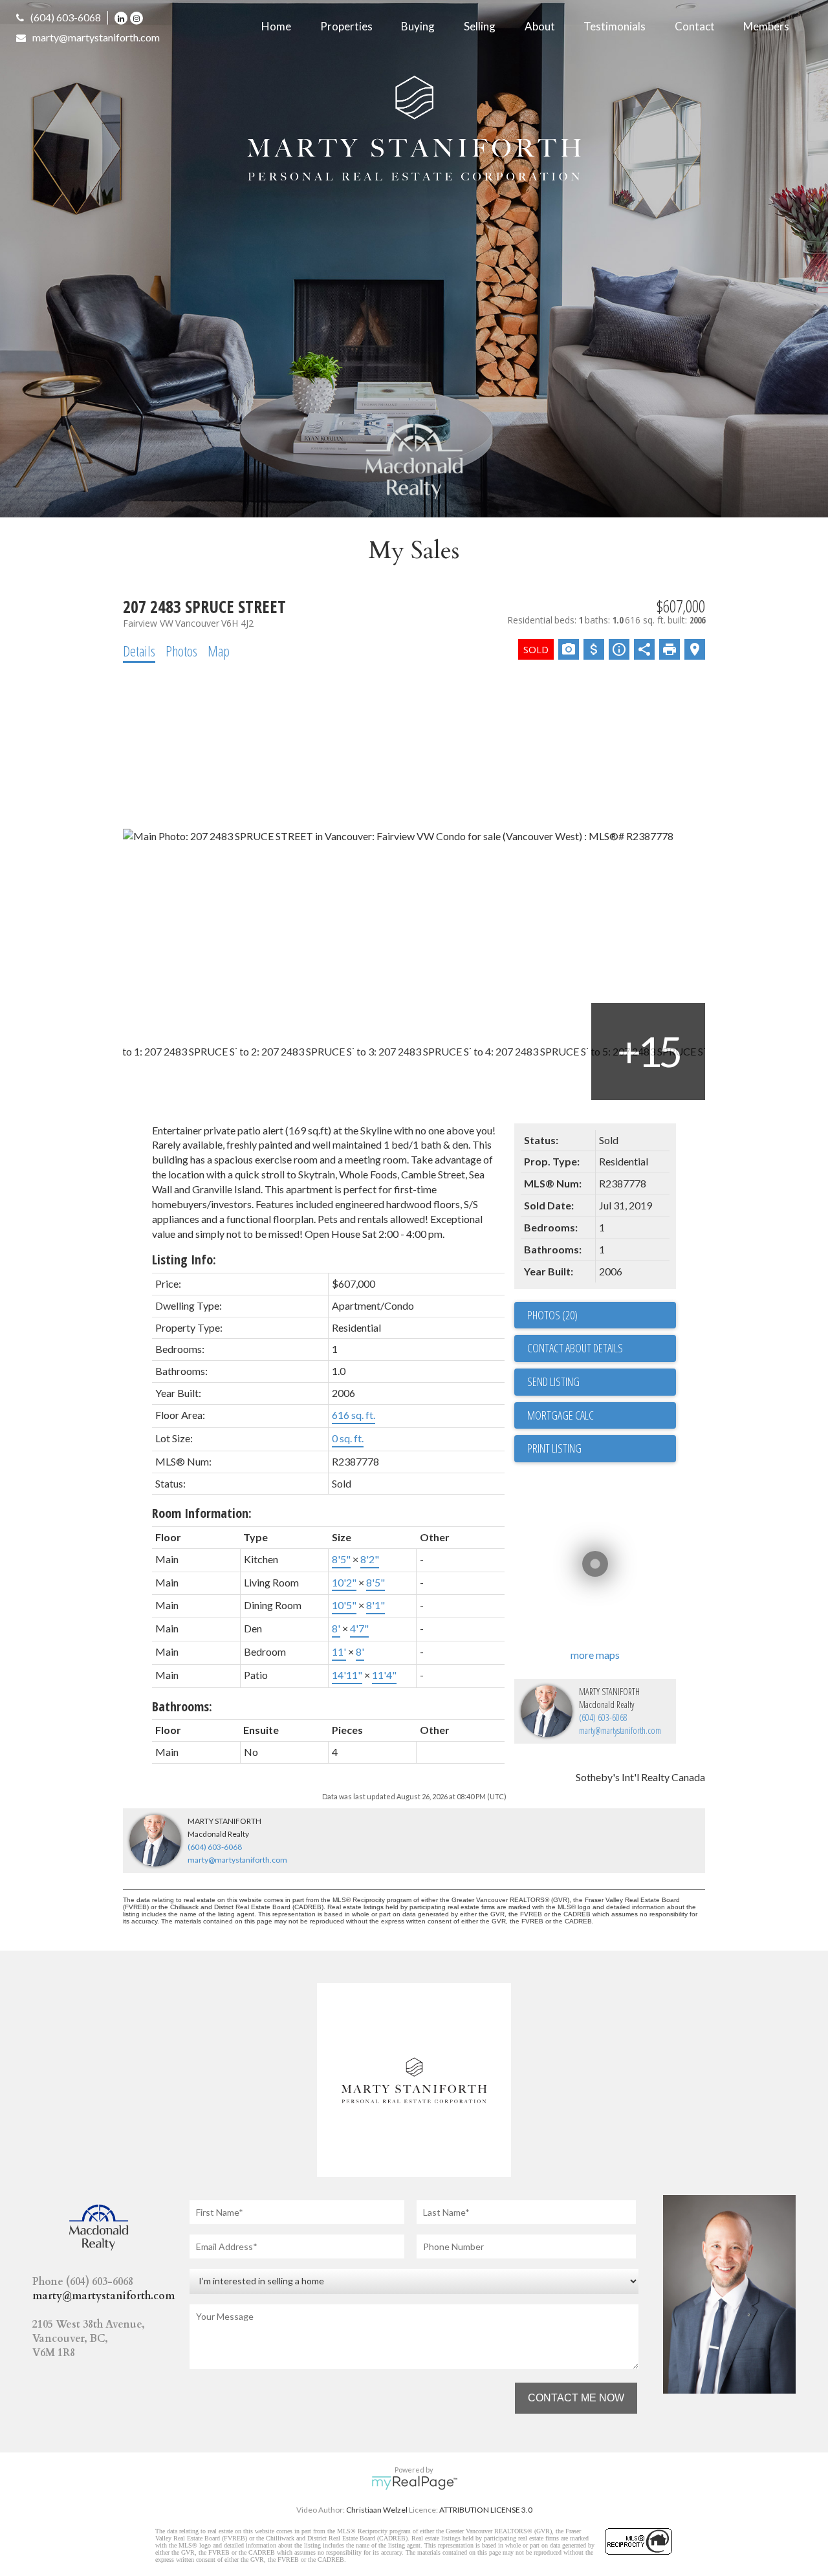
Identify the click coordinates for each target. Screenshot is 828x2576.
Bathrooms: (182, 1706)
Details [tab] (139, 651)
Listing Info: (184, 1260)
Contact (695, 26)
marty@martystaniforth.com (96, 37)
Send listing (553, 1381)
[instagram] (138, 17)
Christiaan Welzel (377, 2510)
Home (276, 26)
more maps (595, 1655)
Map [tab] (219, 651)
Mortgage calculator (602, 1416)
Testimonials (615, 26)
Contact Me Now (576, 2398)
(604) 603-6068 (66, 17)
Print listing (554, 1448)
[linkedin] (122, 17)
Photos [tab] (181, 651)
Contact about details (575, 1348)
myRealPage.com (414, 2483)
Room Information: (202, 1513)
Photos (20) (552, 1315)
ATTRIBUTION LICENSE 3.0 (486, 2510)
